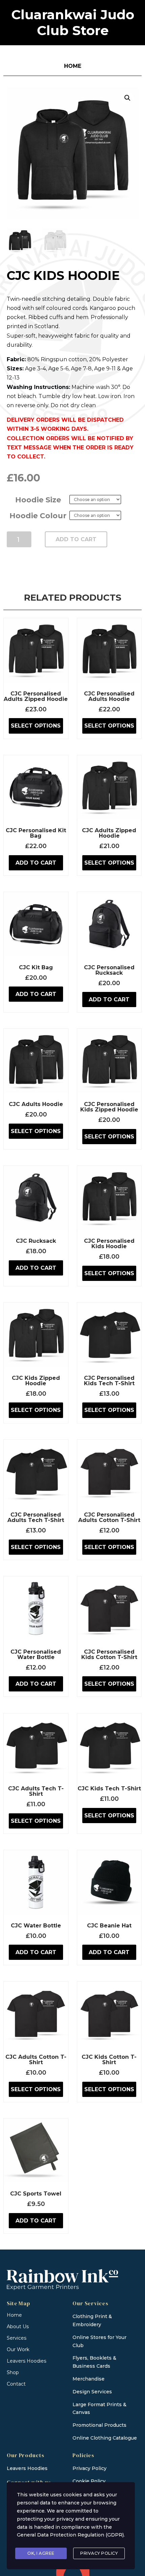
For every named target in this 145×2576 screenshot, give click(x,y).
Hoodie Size (38, 500)
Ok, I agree (41, 2553)
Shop (13, 2372)
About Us (18, 2327)
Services (17, 2338)
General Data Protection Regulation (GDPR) (70, 2535)
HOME (73, 66)
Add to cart (76, 539)
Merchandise (89, 2379)
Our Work (18, 2349)
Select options (36, 726)
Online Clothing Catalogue (105, 2438)
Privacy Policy (99, 2553)
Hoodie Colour (38, 516)
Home (14, 2315)
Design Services (92, 2392)
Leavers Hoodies (26, 2361)
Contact (16, 2384)
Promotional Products (99, 2425)
